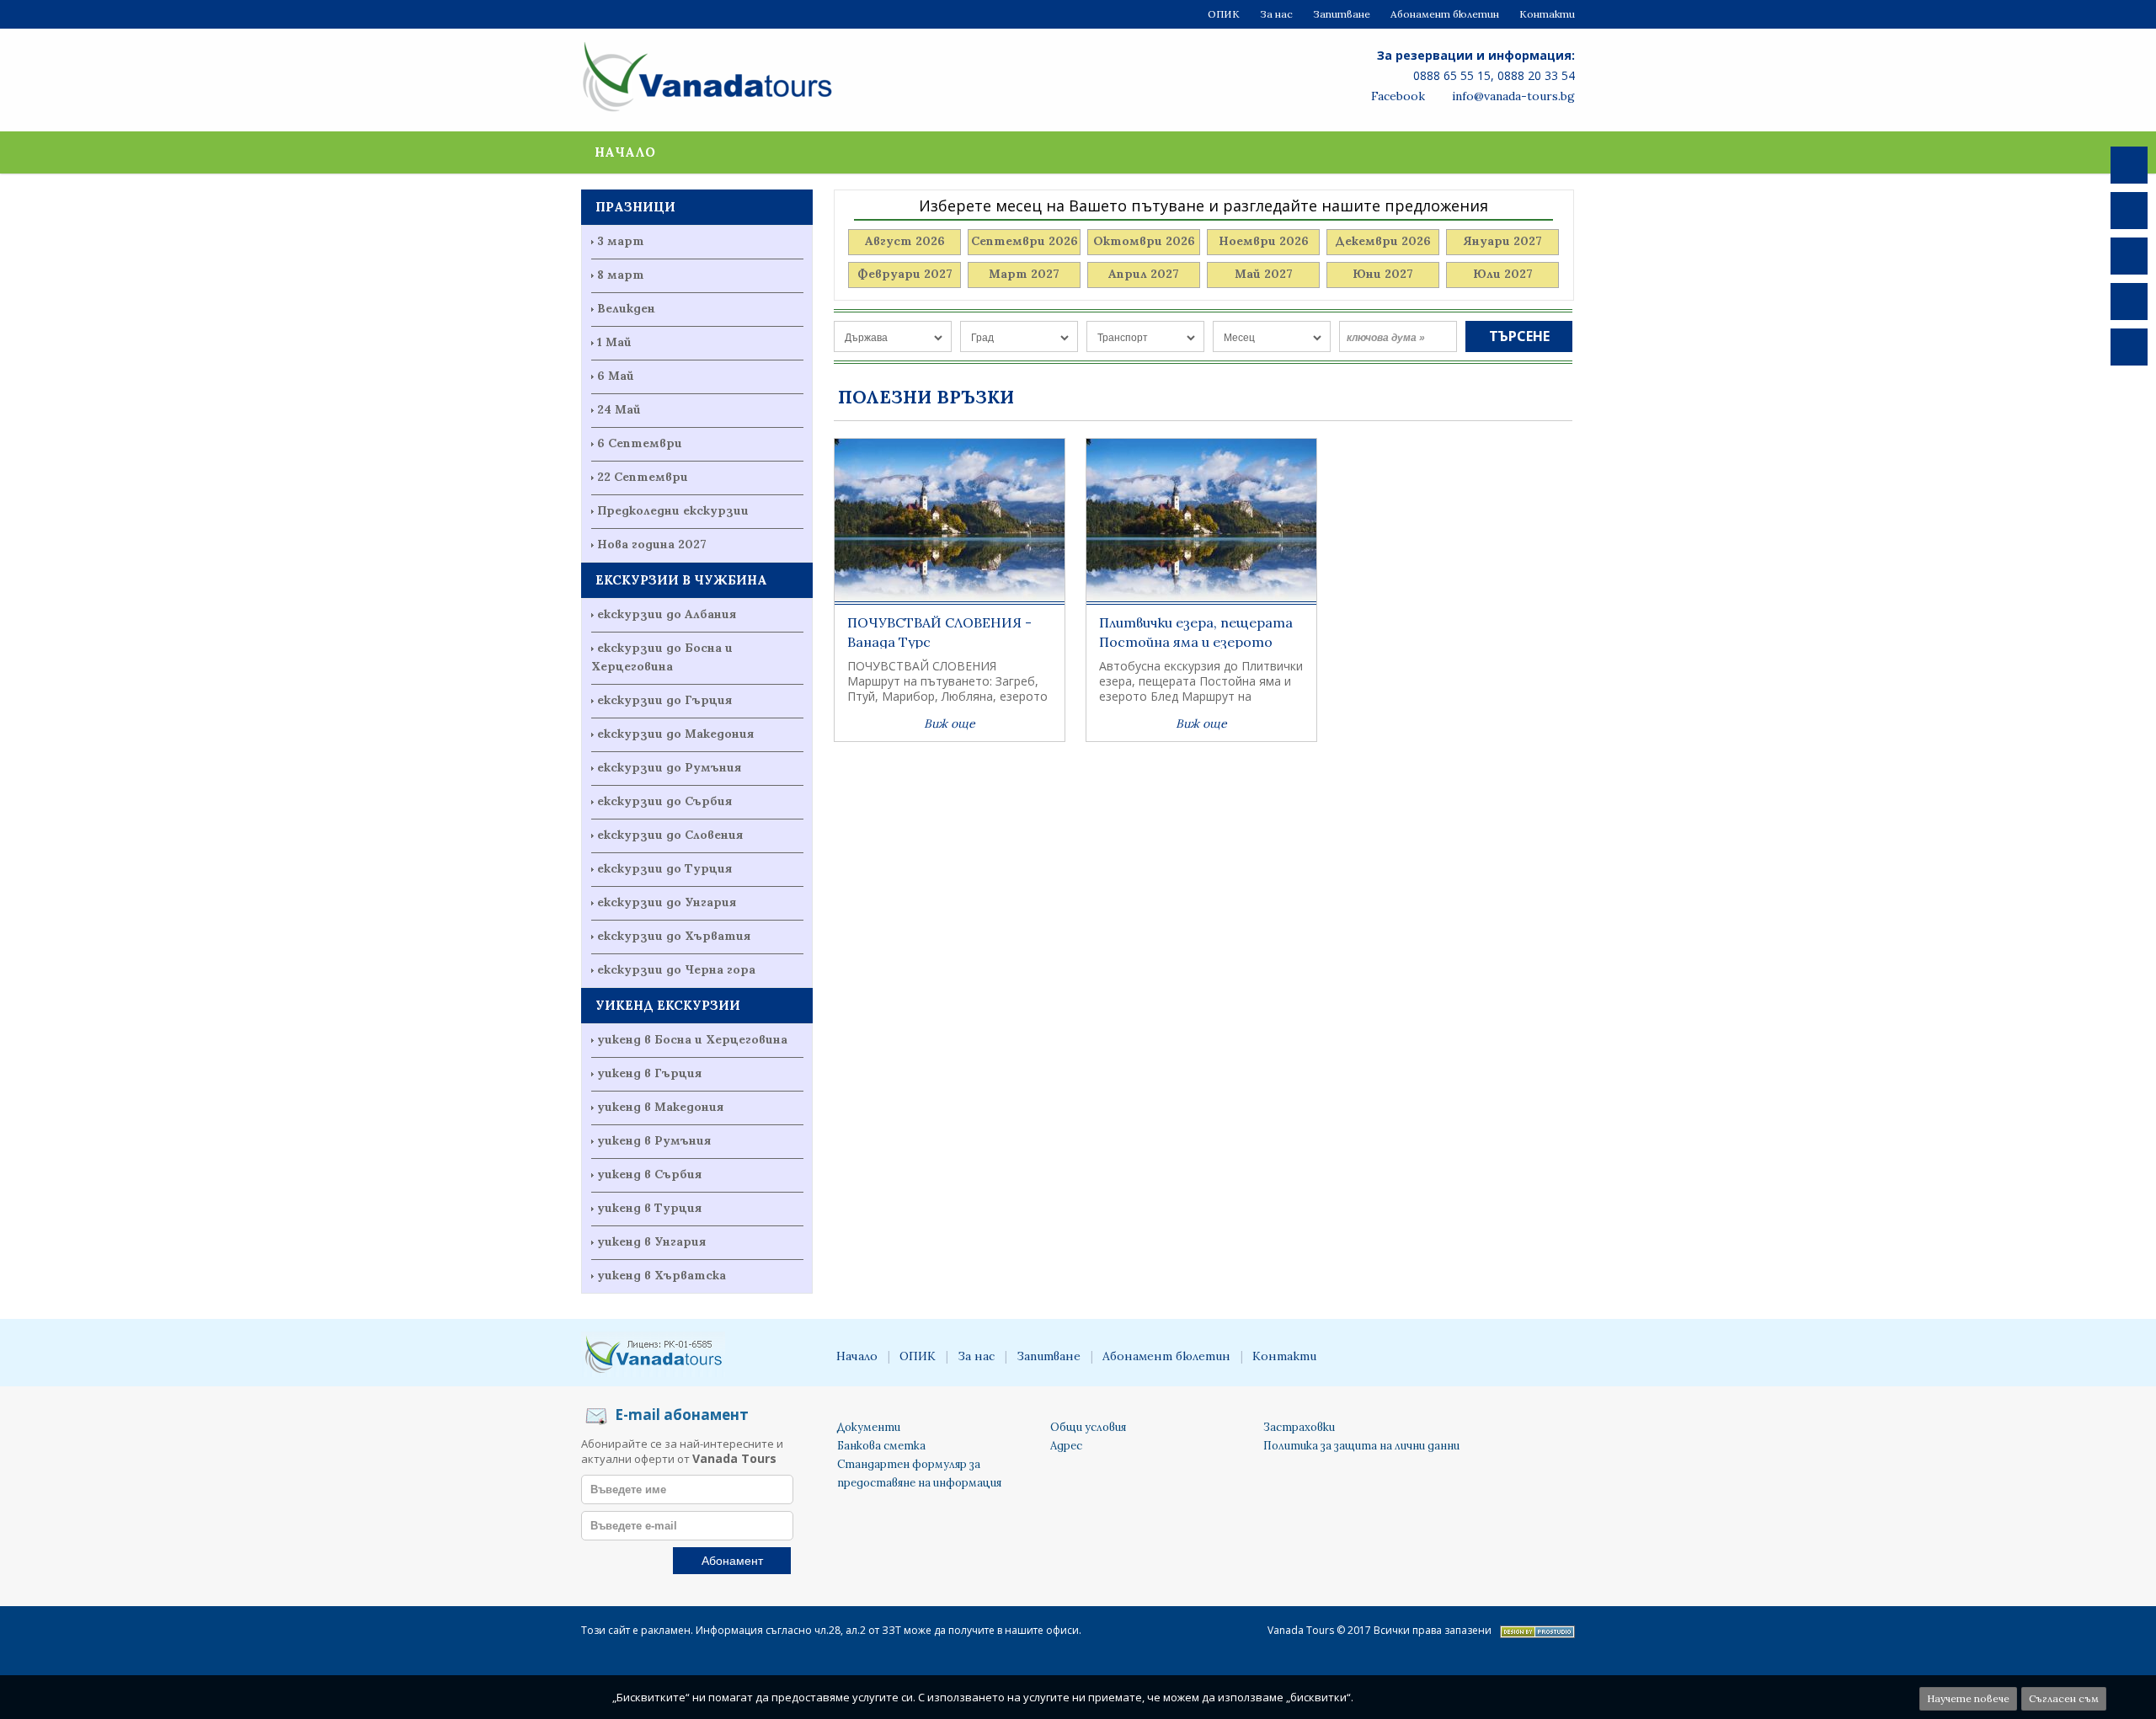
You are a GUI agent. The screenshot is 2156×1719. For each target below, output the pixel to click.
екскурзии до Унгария (667, 902)
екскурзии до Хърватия (674, 936)
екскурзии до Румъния (669, 767)
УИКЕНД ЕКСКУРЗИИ (668, 1005)
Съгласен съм (2064, 1698)
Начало (625, 152)
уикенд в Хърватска (662, 1275)
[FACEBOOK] (2129, 165)
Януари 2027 (1502, 241)
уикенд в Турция (649, 1208)
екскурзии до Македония (675, 734)
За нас (1276, 14)
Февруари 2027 (905, 274)
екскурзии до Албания (667, 614)
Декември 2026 (1383, 241)
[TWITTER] (2129, 211)
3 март (621, 241)
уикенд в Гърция (649, 1073)
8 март (621, 275)
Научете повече (1968, 1698)
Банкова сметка (881, 1446)
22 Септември (643, 477)
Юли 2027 (1503, 274)
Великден (626, 308)
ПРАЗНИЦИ (635, 207)
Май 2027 (1264, 274)
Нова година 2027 (652, 544)
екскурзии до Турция (664, 868)
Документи (869, 1427)
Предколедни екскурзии (673, 510)
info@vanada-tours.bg (1512, 96)
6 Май (616, 376)
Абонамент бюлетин (1445, 14)
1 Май (614, 342)
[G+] (2129, 302)
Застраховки (1299, 1427)
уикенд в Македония (660, 1107)
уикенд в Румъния (654, 1140)
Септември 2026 (1025, 241)
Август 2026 (905, 241)
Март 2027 (1024, 274)
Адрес (1066, 1446)
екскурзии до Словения (670, 835)
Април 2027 (1144, 274)
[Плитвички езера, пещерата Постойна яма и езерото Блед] (1201, 522)
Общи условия (1088, 1427)
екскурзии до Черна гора (676, 969)
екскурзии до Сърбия (664, 801)
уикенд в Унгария (651, 1241)
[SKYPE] (2129, 256)
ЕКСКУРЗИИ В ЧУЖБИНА (681, 580)
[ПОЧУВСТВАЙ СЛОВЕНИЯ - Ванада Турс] (950, 522)
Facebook (1396, 96)
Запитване (1342, 14)
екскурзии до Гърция (664, 700)
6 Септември (640, 443)
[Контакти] (2129, 347)
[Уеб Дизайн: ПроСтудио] (1537, 1634)
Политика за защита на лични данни (1361, 1446)
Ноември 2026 (1264, 241)
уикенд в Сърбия (649, 1174)
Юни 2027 (1383, 274)
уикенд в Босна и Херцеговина (692, 1039)
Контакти (1547, 14)
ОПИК (1224, 14)
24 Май (619, 409)
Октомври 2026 (1144, 241)
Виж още (950, 723)
